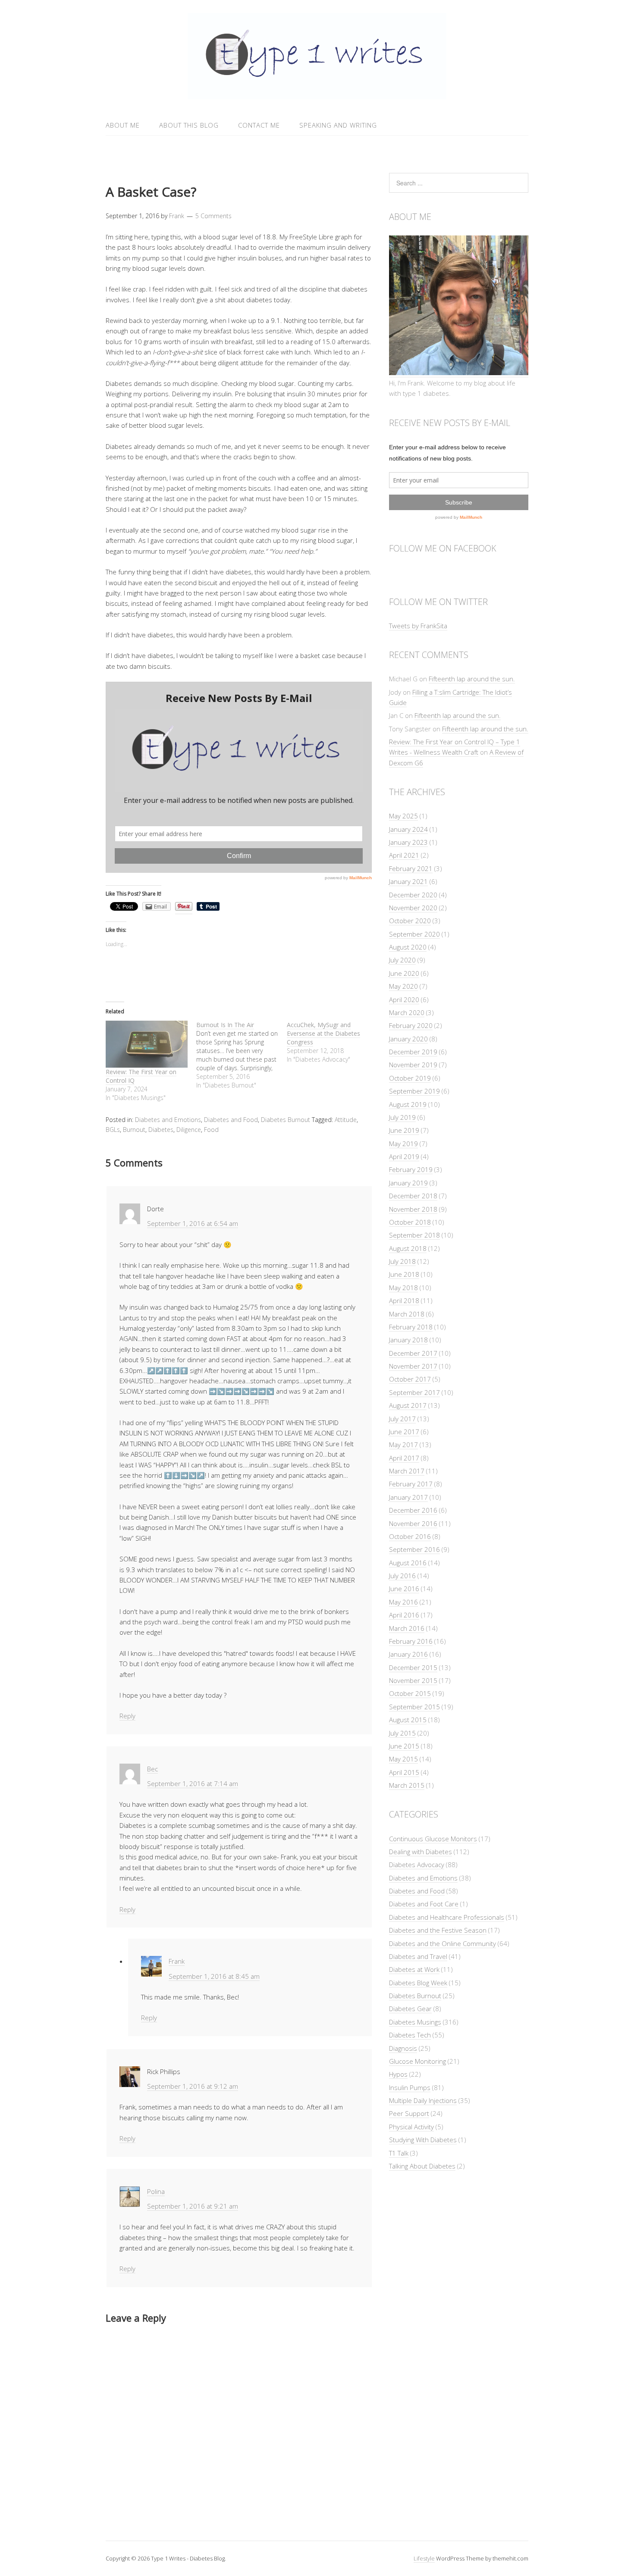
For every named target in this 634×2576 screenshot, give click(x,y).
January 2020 (408, 1039)
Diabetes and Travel (418, 1956)
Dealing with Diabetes (421, 1852)
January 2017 (408, 1497)
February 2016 (411, 1641)
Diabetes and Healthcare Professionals (447, 1917)
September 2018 (414, 1235)
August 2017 (408, 1405)
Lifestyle (424, 2558)
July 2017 (402, 1419)
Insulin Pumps (410, 2087)
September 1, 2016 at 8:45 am (214, 1976)
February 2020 (411, 1025)
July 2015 (402, 1733)
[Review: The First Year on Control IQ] (147, 1044)
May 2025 (403, 816)
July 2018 (402, 1261)
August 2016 (408, 1563)
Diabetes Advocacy (417, 1865)
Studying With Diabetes (423, 2140)
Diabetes (161, 1130)
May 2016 (403, 1602)
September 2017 (414, 1392)
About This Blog (189, 125)
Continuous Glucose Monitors (433, 1839)
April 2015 (404, 1772)
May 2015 (403, 1759)
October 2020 (410, 921)
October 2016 (410, 1536)
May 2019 (403, 1144)
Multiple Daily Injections (423, 2100)
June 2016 (404, 1589)
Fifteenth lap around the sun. (472, 679)
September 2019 (414, 1091)
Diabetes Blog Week (418, 1983)
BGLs (113, 1130)
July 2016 (402, 1576)
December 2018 (413, 1196)
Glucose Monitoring (417, 2061)
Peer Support (409, 2113)
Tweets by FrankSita (418, 626)
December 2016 (413, 1510)
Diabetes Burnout (286, 1120)
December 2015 (413, 1667)
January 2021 (408, 881)
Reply (127, 1716)
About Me (123, 125)
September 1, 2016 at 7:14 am (193, 1783)
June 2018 (404, 1274)
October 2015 (410, 1693)
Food (211, 1130)
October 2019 (410, 1078)
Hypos (398, 2074)
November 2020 (413, 908)
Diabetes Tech (410, 2035)
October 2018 (410, 1222)
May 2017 (403, 1445)
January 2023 (408, 842)
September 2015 (414, 1707)
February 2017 (411, 1484)
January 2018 (408, 1340)
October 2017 (410, 1379)
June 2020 (404, 973)
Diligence (189, 1130)
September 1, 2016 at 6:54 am (193, 1223)
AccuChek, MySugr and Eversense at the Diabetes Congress (323, 1033)
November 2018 (413, 1209)
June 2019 (404, 1130)
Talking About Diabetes (422, 2166)
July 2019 (402, 1117)
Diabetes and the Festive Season (438, 1930)
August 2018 (408, 1248)
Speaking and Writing (338, 125)
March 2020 (407, 1012)
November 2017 (413, 1366)
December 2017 (413, 1353)
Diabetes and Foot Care (424, 1904)
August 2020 (408, 947)
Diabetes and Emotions (168, 1120)
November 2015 (413, 1680)
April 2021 (404, 855)
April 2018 (404, 1301)
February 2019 (411, 1169)
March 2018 (407, 1314)
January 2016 (408, 1654)
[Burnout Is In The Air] (242, 1055)
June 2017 (404, 1432)
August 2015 (408, 1720)
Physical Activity (411, 2127)
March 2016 (407, 1628)
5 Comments (213, 216)
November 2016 (413, 1523)
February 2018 (411, 1327)
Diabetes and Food (231, 1120)
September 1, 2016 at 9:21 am (193, 2206)
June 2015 (404, 1746)
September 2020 (414, 934)
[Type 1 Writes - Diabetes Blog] (317, 94)
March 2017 (407, 1471)
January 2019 (408, 1183)
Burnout (134, 1130)
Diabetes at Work (414, 1969)
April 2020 (404, 1000)
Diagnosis (403, 2048)
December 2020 (413, 895)
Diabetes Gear (410, 2009)
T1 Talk (399, 2153)
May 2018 (403, 1288)
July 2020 (402, 960)
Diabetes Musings (415, 2022)
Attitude (346, 1120)
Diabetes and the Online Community (443, 1943)
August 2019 (408, 1104)
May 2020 (403, 986)
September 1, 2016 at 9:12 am (193, 2086)
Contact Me (259, 125)
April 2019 (404, 1156)
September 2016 (414, 1549)
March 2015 (407, 1785)
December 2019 (413, 1052)
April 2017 (404, 1458)
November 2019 (413, 1065)
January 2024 (408, 829)
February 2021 (411, 868)
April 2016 (404, 1615)
